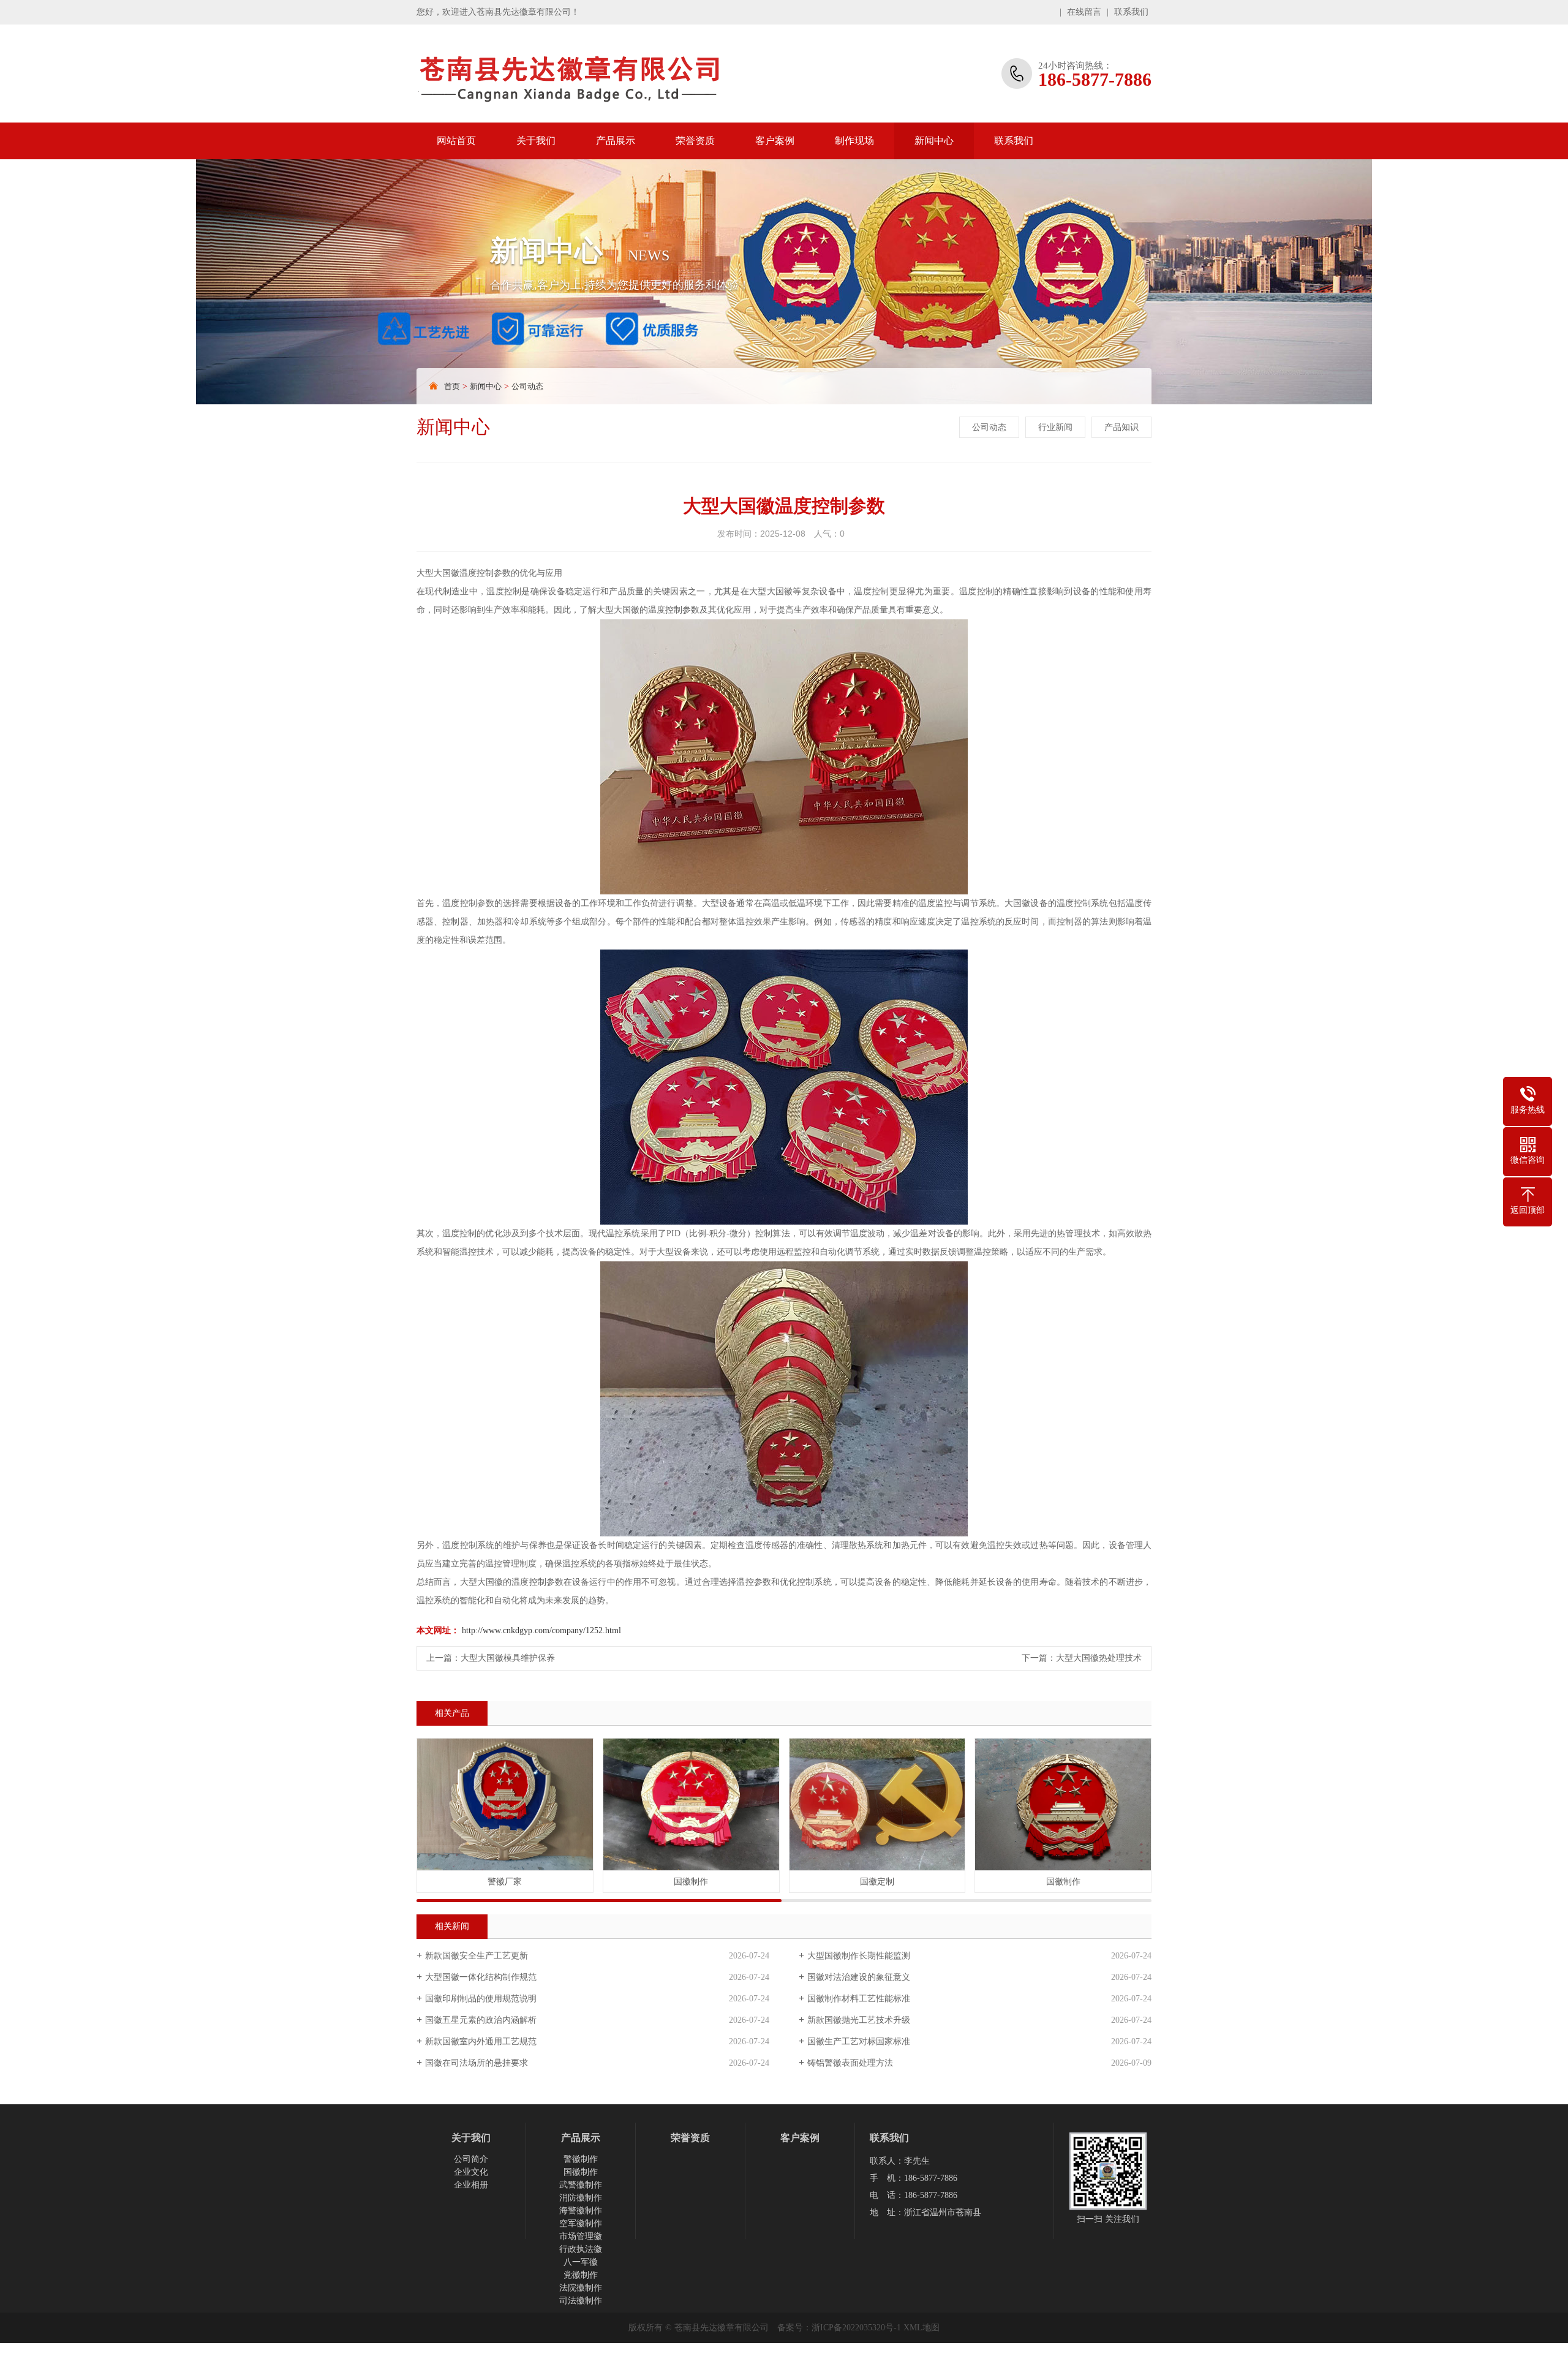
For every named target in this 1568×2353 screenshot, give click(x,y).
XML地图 (922, 2328)
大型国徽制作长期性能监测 (859, 1956)
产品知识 (1121, 427)
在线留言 (1084, 12)
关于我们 (536, 141)
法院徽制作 (581, 2288)
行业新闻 (1055, 427)
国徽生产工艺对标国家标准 (859, 2041)
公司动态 (527, 386)
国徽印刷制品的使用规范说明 (481, 1999)
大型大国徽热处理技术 (1099, 1658)
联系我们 (1131, 12)
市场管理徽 (581, 2236)
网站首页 (456, 141)
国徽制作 (581, 2172)
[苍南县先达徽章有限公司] (597, 74)
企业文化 (471, 2172)
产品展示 (616, 141)
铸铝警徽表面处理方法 (850, 2063)
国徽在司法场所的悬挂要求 (477, 2063)
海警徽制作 (581, 2211)
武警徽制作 (581, 2185)
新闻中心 (934, 141)
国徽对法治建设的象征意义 (859, 1977)
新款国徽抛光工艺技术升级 (859, 2020)
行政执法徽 (581, 2249)
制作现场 (854, 141)
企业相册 (471, 2185)
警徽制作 (581, 2159)
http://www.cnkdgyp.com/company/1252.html (541, 1630)
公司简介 (471, 2159)
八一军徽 (581, 2262)
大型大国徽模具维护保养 (508, 1658)
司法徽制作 (581, 2301)
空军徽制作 (581, 2223)
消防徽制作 (581, 2198)
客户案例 (775, 141)
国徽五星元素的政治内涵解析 (481, 2020)
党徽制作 (581, 2275)
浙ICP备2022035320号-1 (856, 2328)
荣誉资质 (695, 141)
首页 (452, 386)
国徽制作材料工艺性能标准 (859, 1999)
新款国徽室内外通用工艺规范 (481, 2041)
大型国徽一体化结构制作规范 (481, 1977)
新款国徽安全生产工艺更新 (477, 1956)
